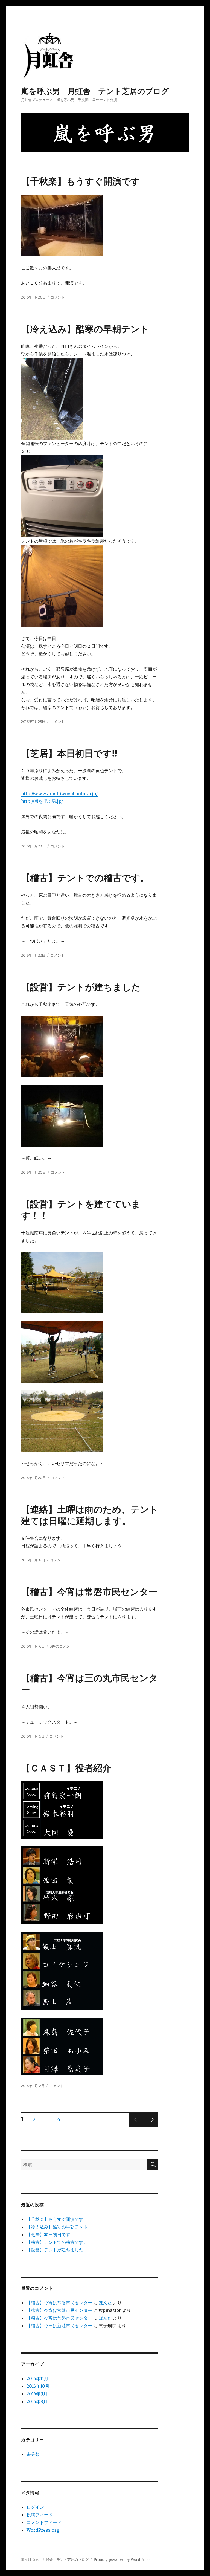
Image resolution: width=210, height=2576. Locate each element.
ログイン (35, 2507)
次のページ (149, 2127)
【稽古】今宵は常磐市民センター (89, 1592)
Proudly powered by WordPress (122, 2560)
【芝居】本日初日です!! (69, 753)
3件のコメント (62, 1646)
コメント (58, 297)
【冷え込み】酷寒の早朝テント (85, 329)
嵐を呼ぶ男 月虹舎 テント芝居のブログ (95, 91)
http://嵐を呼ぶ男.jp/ (42, 801)
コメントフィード (44, 2522)
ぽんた (105, 2303)
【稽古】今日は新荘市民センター (59, 2326)
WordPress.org (43, 2530)
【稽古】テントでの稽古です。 (85, 878)
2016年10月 (38, 2386)
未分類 (33, 2454)
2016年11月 (37, 2378)
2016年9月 (37, 2394)
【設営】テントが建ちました (81, 987)
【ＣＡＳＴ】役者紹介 (66, 1768)
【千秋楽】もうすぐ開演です (81, 181)
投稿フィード (40, 2515)
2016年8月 (37, 2401)
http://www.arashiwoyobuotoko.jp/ (59, 794)
